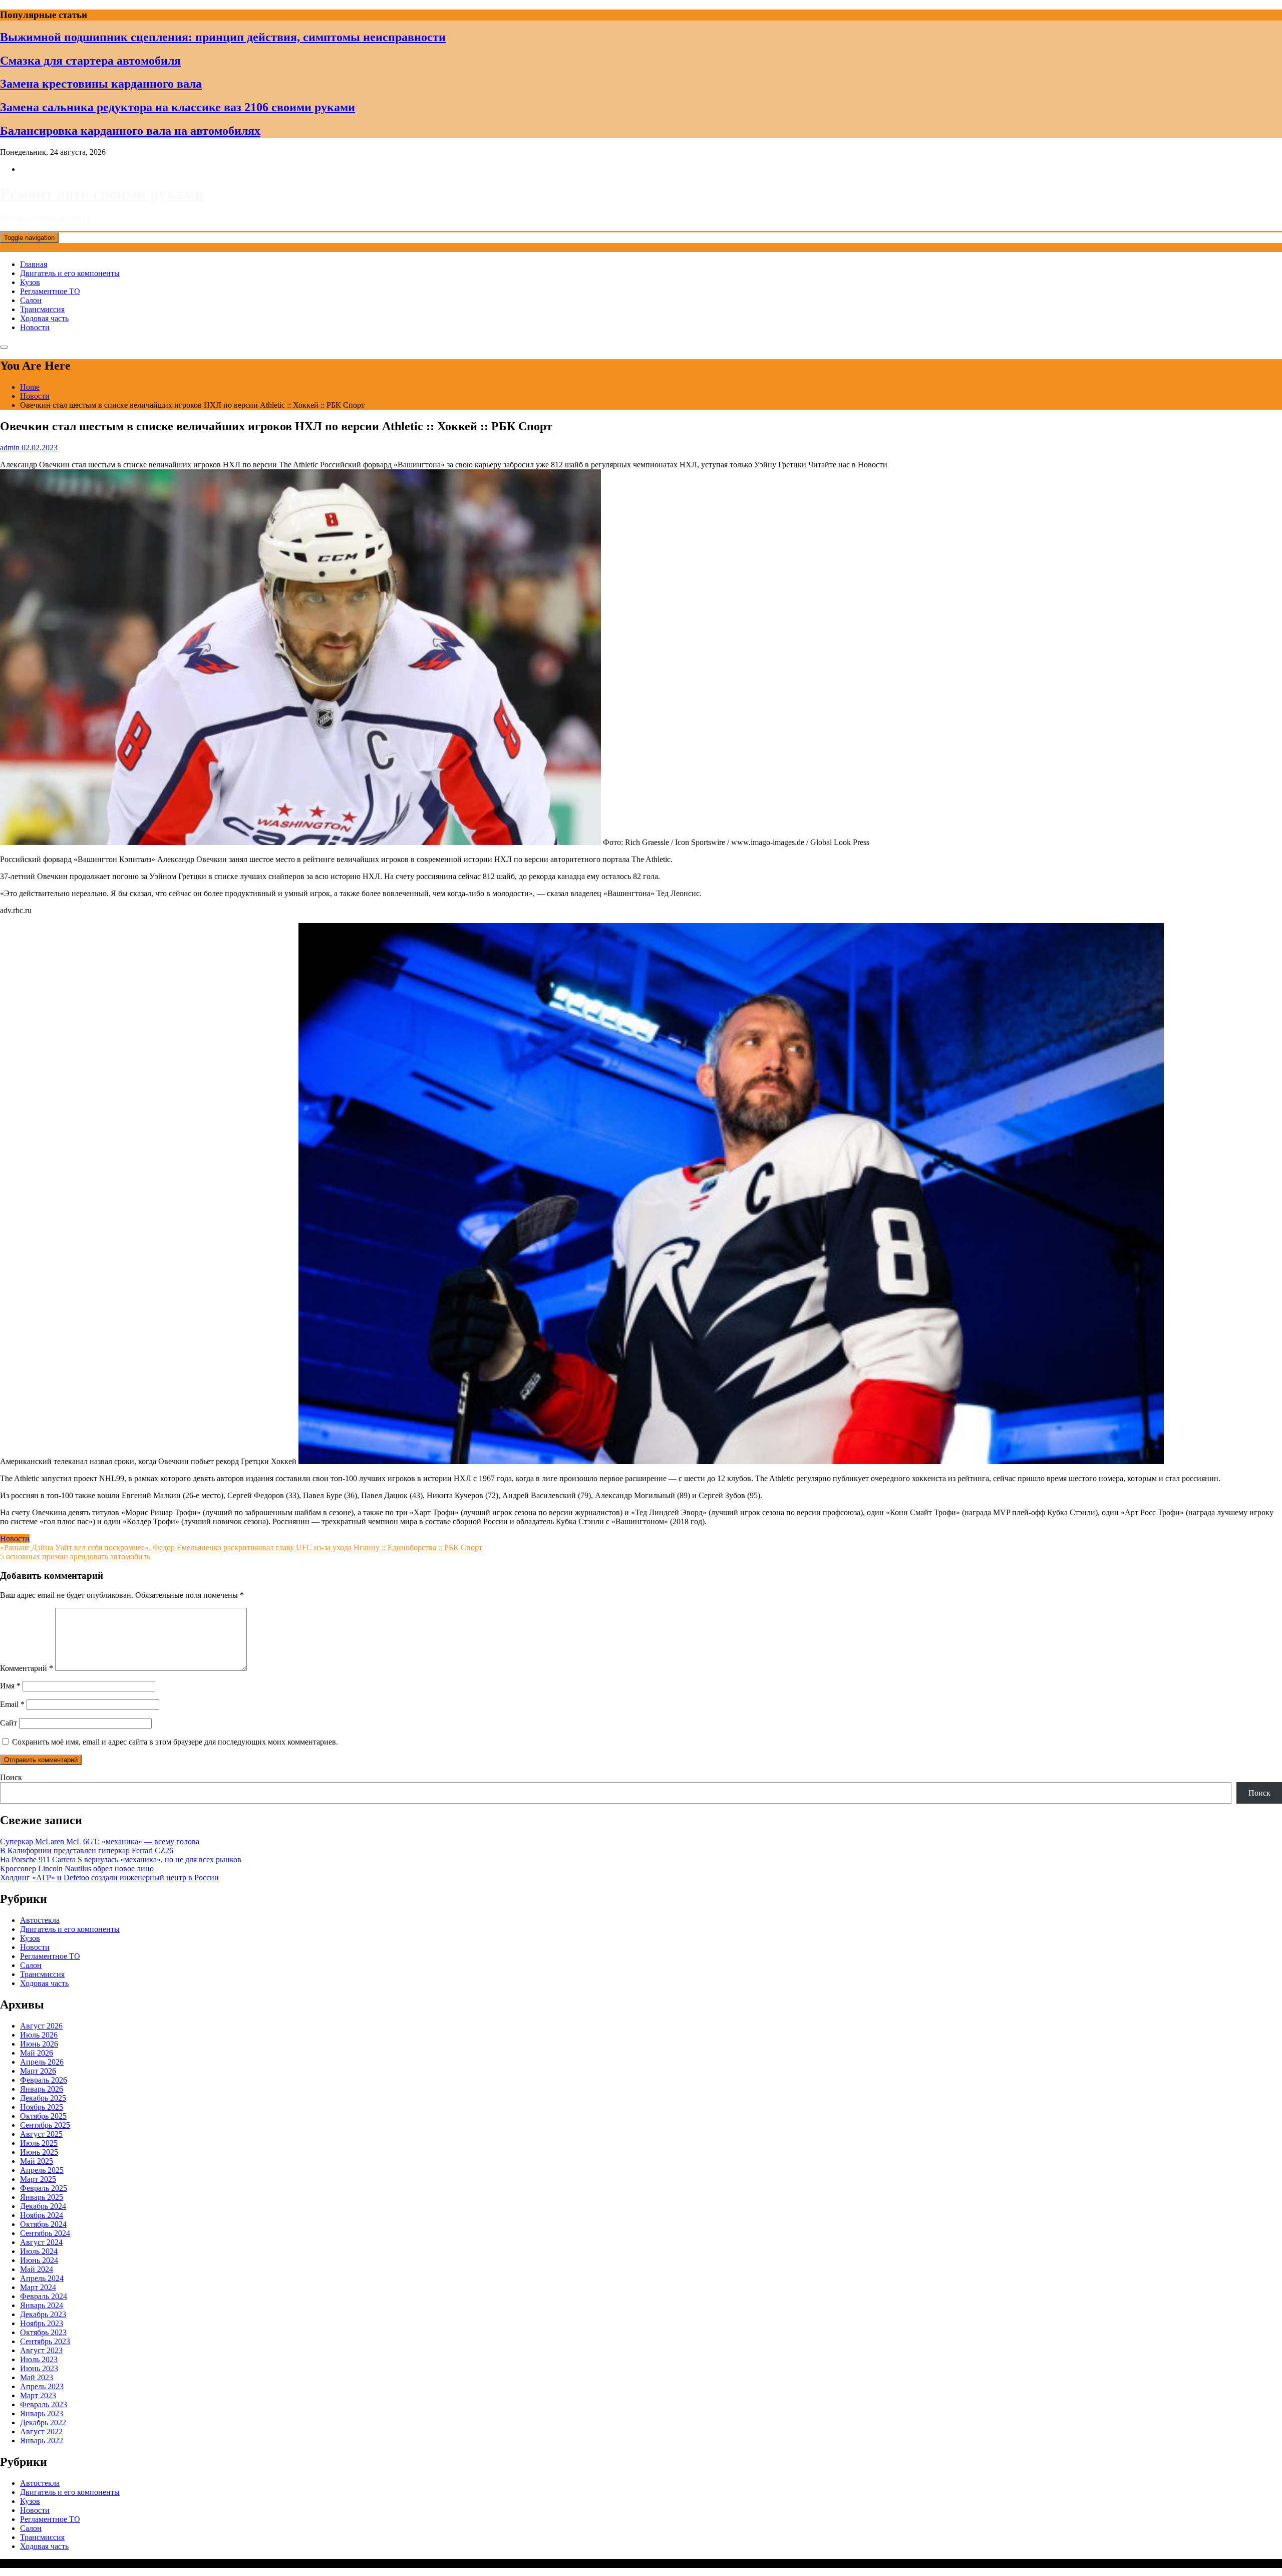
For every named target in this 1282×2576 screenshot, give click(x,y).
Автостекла (40, 1920)
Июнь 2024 (39, 2260)
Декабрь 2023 (43, 2314)
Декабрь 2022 (43, 2422)
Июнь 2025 (39, 2152)
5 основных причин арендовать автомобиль (75, 1556)
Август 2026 (41, 2026)
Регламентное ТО (50, 291)
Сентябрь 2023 (45, 2341)
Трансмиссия (42, 309)
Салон (31, 300)
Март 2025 (38, 2179)
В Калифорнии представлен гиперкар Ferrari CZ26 (87, 1850)
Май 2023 (37, 2377)
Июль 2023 (39, 2359)
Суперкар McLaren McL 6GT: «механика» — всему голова (100, 1841)
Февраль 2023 (44, 2404)
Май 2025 (37, 2161)
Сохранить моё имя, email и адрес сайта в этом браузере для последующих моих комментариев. (175, 1742)
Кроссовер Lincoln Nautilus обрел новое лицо (77, 1869)
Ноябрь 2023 (42, 2323)
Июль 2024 (39, 2251)
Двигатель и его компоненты (70, 273)
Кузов (30, 282)
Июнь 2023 (39, 2368)
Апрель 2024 (42, 2278)
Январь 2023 (42, 2413)
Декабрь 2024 (43, 2206)
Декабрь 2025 (43, 2098)
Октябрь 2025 (43, 2116)
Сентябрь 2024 (45, 2233)
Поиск (11, 1777)
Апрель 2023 (42, 2386)
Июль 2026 (39, 2035)
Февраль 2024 (44, 2296)
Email (12, 1704)
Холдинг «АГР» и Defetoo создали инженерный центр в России (109, 1878)
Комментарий (27, 1668)
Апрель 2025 (42, 2170)
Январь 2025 (42, 2197)
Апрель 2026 (42, 2062)
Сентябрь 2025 (45, 2125)
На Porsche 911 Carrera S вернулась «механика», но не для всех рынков (121, 1859)
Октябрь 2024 (43, 2224)
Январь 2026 (42, 2089)
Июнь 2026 (39, 2044)
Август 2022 (41, 2431)
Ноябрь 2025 (42, 2107)
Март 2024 (38, 2287)
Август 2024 (41, 2242)
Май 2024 (37, 2269)
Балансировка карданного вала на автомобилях (130, 131)
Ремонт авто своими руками (102, 194)
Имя (10, 1686)
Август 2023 (41, 2350)
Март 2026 (38, 2071)
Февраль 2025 (44, 2188)
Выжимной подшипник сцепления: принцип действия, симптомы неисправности (223, 37)
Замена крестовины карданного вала (101, 84)
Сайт (9, 1723)
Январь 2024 (42, 2305)
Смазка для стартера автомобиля (90, 61)
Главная (34, 264)
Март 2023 (38, 2395)
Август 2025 (41, 2134)
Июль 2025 (39, 2143)
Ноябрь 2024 (42, 2215)
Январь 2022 (42, 2441)
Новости (35, 327)
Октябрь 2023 (43, 2332)
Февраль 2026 (44, 2080)
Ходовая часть (44, 318)
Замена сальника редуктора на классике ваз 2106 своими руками (178, 107)
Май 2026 (37, 2053)
